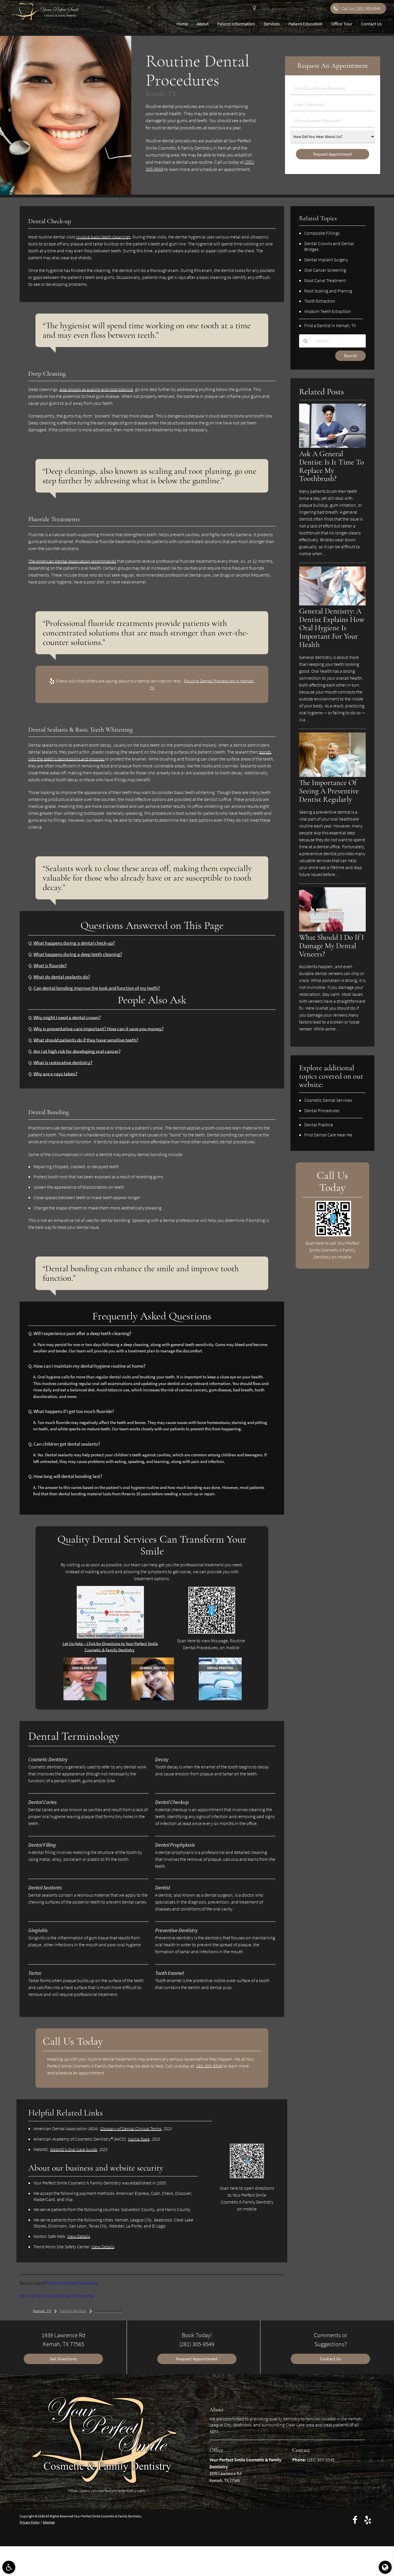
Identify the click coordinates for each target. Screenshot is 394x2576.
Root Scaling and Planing (328, 291)
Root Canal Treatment (325, 280)
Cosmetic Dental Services (328, 1100)
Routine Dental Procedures (72, 2283)
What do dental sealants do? (62, 977)
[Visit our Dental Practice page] (220, 1699)
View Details (79, 2236)
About (203, 24)
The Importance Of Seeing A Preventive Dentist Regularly (329, 791)
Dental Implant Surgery (326, 260)
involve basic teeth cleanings (103, 237)
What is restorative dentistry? (63, 1063)
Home (182, 24)
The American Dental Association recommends (72, 561)
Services (272, 24)
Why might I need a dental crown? (67, 1018)
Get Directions (63, 2359)
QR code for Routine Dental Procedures (56, 2296)
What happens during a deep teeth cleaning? (78, 954)
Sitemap (49, 2522)
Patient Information (236, 24)
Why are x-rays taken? (55, 1074)
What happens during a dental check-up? (74, 943)
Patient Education (305, 24)
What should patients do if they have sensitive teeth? (86, 1040)
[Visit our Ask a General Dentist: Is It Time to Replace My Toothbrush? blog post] (332, 446)
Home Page (139, 2139)
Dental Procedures (322, 1110)
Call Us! (361, 9)
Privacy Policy (30, 2522)
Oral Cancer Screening (325, 270)
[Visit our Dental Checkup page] (85, 1699)
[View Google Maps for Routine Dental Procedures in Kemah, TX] (110, 1637)
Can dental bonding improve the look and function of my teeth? (97, 988)
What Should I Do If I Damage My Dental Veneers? (332, 946)
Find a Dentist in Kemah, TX (330, 325)
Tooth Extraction (320, 301)
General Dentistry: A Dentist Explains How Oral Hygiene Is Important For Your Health (332, 628)
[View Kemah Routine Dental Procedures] (66, 193)
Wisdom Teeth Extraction (328, 311)
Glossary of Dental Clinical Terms (131, 2128)
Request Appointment (197, 2359)
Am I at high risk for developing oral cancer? (77, 1051)
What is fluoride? (50, 966)
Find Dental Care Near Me (328, 1135)
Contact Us (372, 24)
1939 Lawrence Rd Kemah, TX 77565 (290, 9)
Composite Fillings (322, 233)
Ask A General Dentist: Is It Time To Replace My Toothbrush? (332, 466)
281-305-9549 (209, 2066)
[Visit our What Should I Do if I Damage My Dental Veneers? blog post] (332, 930)
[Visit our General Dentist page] (153, 1699)
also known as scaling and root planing (96, 389)
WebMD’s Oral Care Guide (74, 2149)
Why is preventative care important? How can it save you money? (98, 1029)
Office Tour (342, 24)
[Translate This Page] (385, 2567)
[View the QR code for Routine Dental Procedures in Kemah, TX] (212, 1632)
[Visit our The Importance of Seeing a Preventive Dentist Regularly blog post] (332, 775)
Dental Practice (319, 1125)
